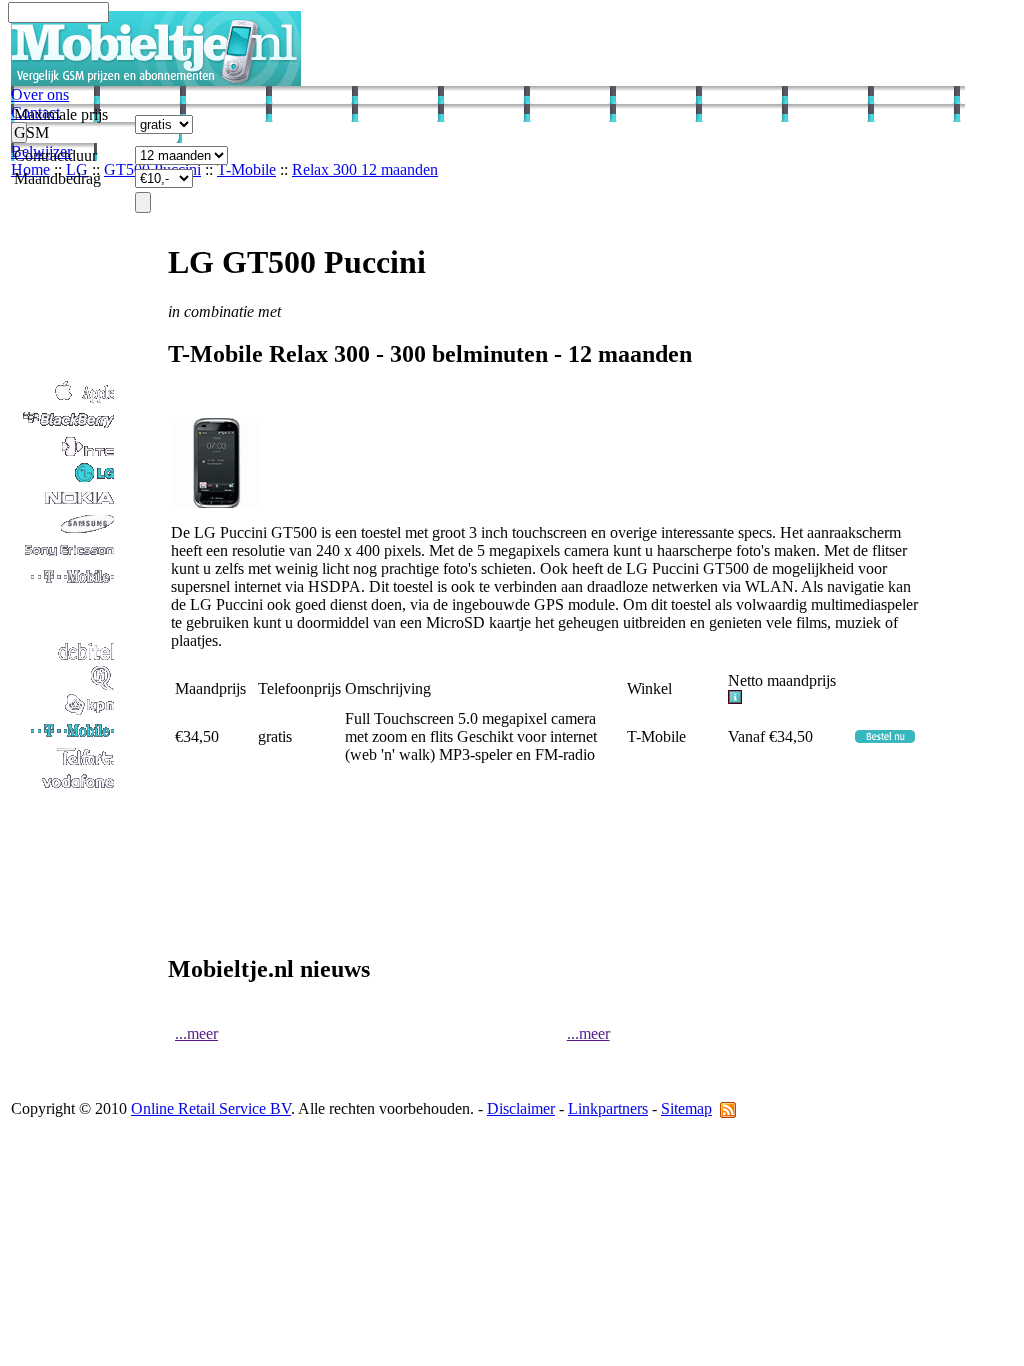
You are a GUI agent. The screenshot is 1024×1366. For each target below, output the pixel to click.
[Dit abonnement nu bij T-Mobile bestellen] (885, 737)
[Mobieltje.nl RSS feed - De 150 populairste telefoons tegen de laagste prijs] (728, 1108)
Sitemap (686, 1108)
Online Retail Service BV (211, 1108)
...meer (196, 1033)
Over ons (40, 94)
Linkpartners (608, 1108)
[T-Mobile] (64, 737)
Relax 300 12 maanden (365, 169)
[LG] (64, 479)
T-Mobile (246, 169)
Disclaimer (521, 1108)
